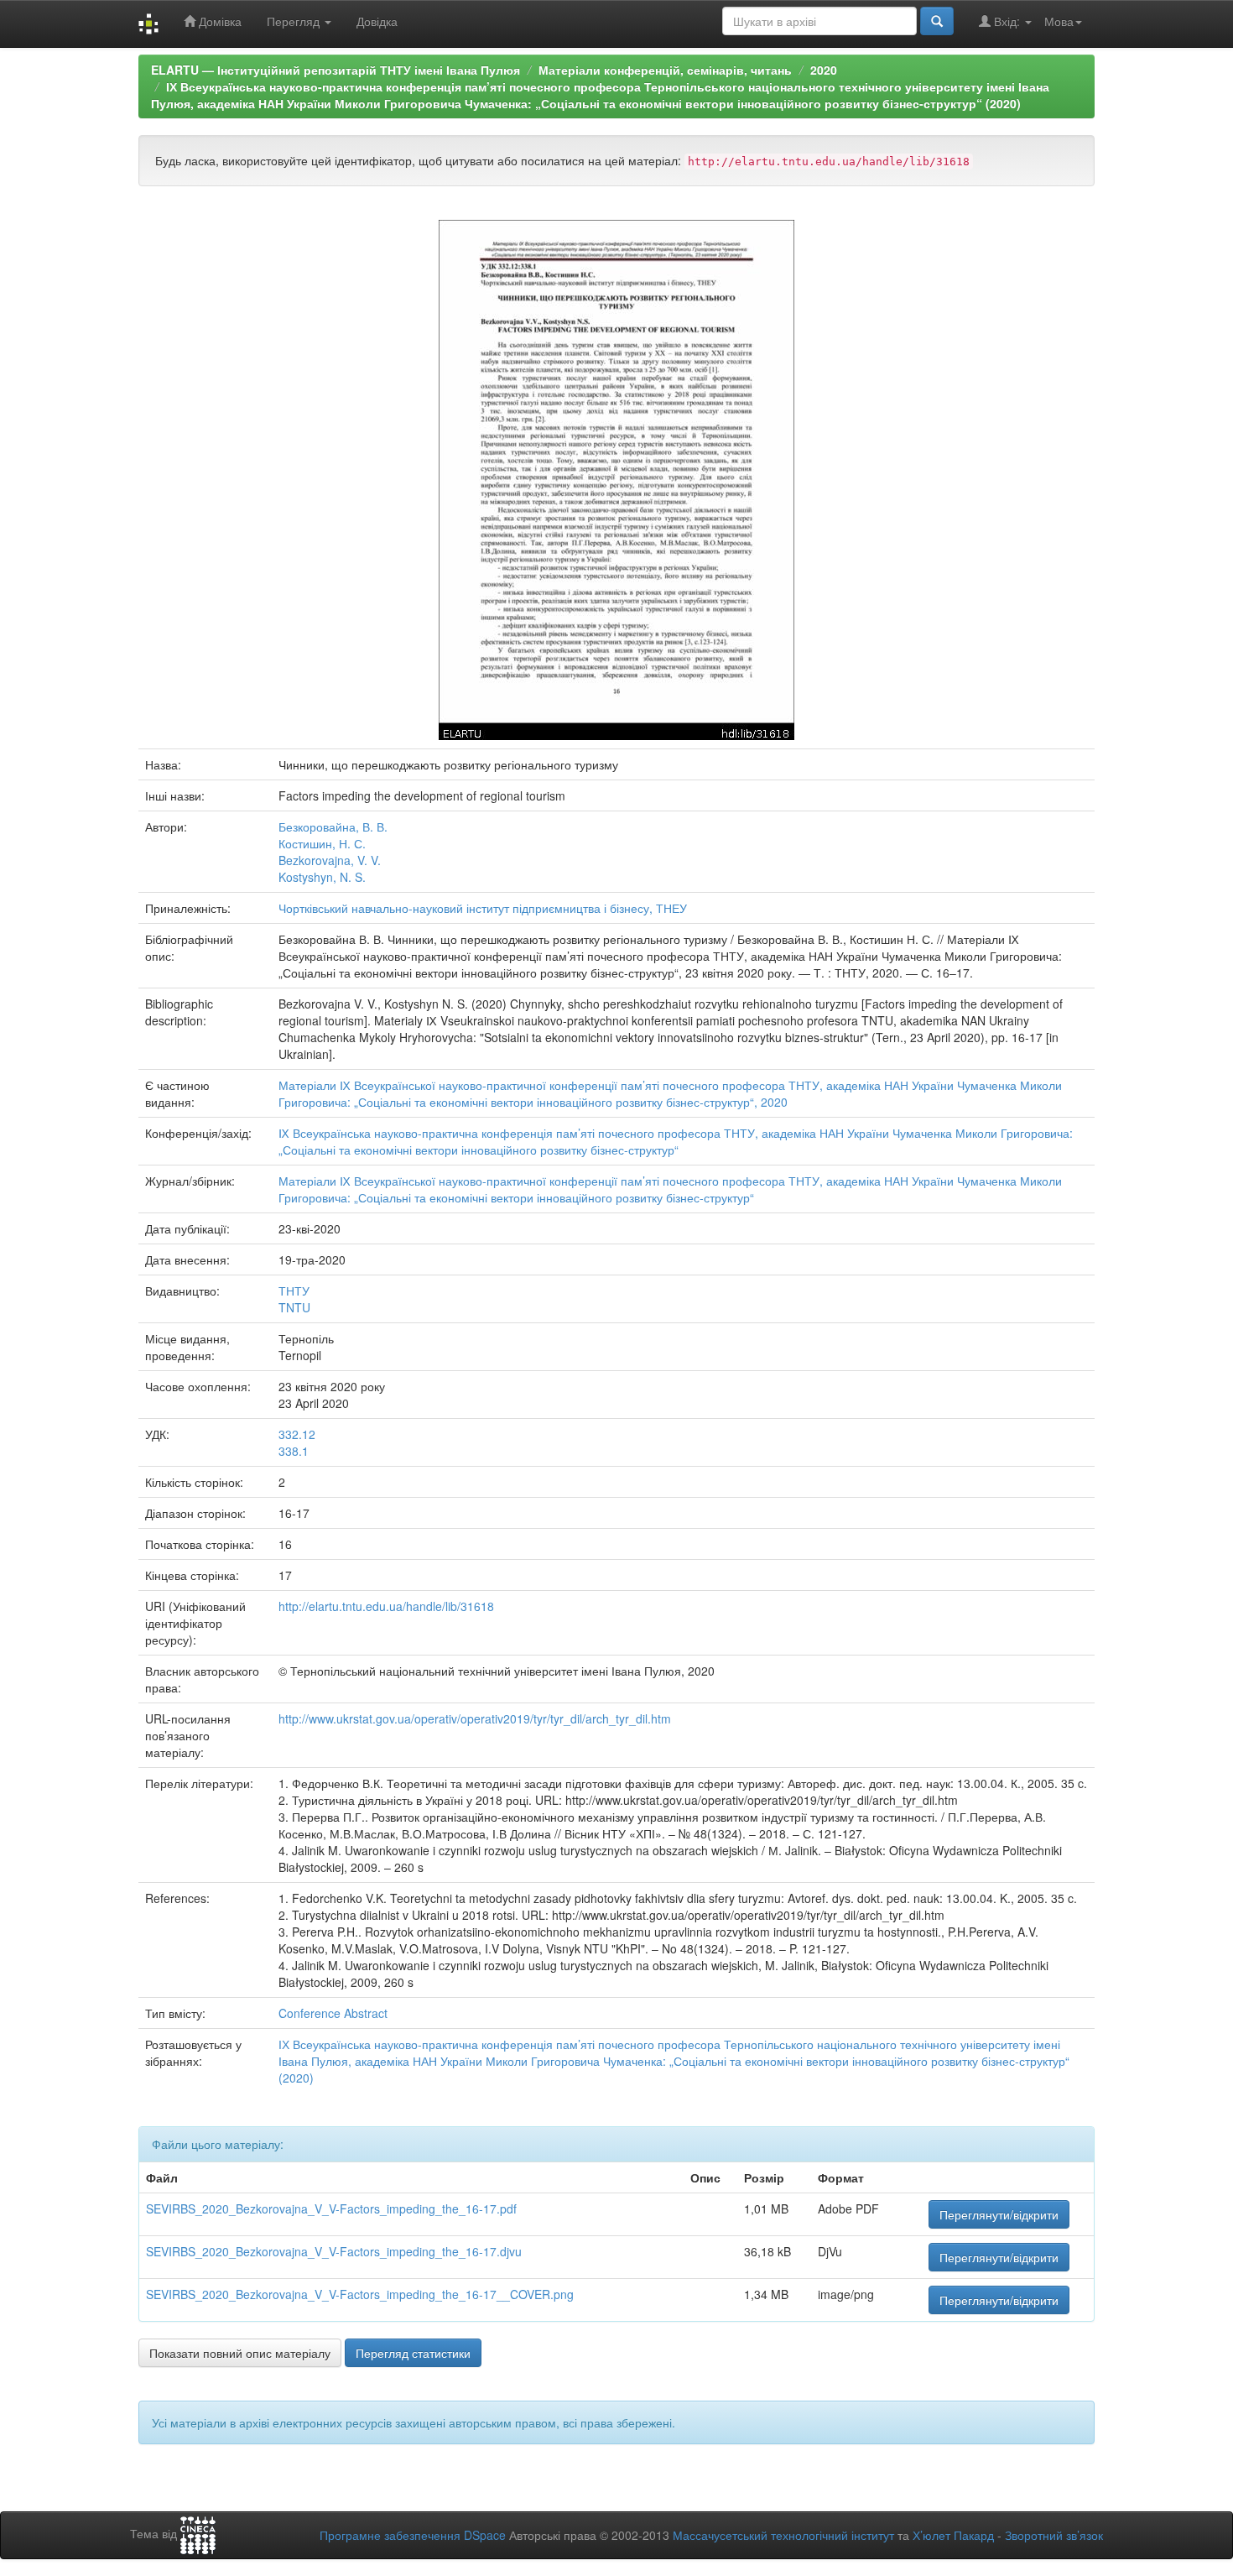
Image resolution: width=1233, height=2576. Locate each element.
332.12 (297, 1434)
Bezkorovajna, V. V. (330, 860)
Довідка (377, 21)
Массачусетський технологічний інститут (783, 2535)
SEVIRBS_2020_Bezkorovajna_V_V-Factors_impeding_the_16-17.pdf (331, 2208)
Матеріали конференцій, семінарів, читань (665, 70)
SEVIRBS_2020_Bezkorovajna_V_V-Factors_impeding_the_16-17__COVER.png (360, 2294)
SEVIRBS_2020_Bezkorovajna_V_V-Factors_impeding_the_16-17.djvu (334, 2251)
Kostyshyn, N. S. (322, 877)
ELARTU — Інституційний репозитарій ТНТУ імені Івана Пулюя (336, 70)
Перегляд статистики (413, 2353)
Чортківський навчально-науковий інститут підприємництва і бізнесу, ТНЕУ (483, 908)
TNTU (294, 1307)
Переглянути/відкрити (999, 2214)
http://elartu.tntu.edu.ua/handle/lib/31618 (386, 1606)
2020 (824, 70)
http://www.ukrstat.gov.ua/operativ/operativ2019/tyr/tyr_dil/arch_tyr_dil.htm (475, 1718)
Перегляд (295, 21)
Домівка (219, 21)
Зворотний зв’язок (1054, 2535)
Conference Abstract (333, 2013)
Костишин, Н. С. (322, 843)
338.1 (294, 1451)
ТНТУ (294, 1291)
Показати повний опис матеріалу (240, 2353)
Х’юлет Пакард (953, 2535)
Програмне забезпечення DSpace (413, 2535)
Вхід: (1007, 21)
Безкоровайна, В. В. (333, 827)
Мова (1059, 21)
